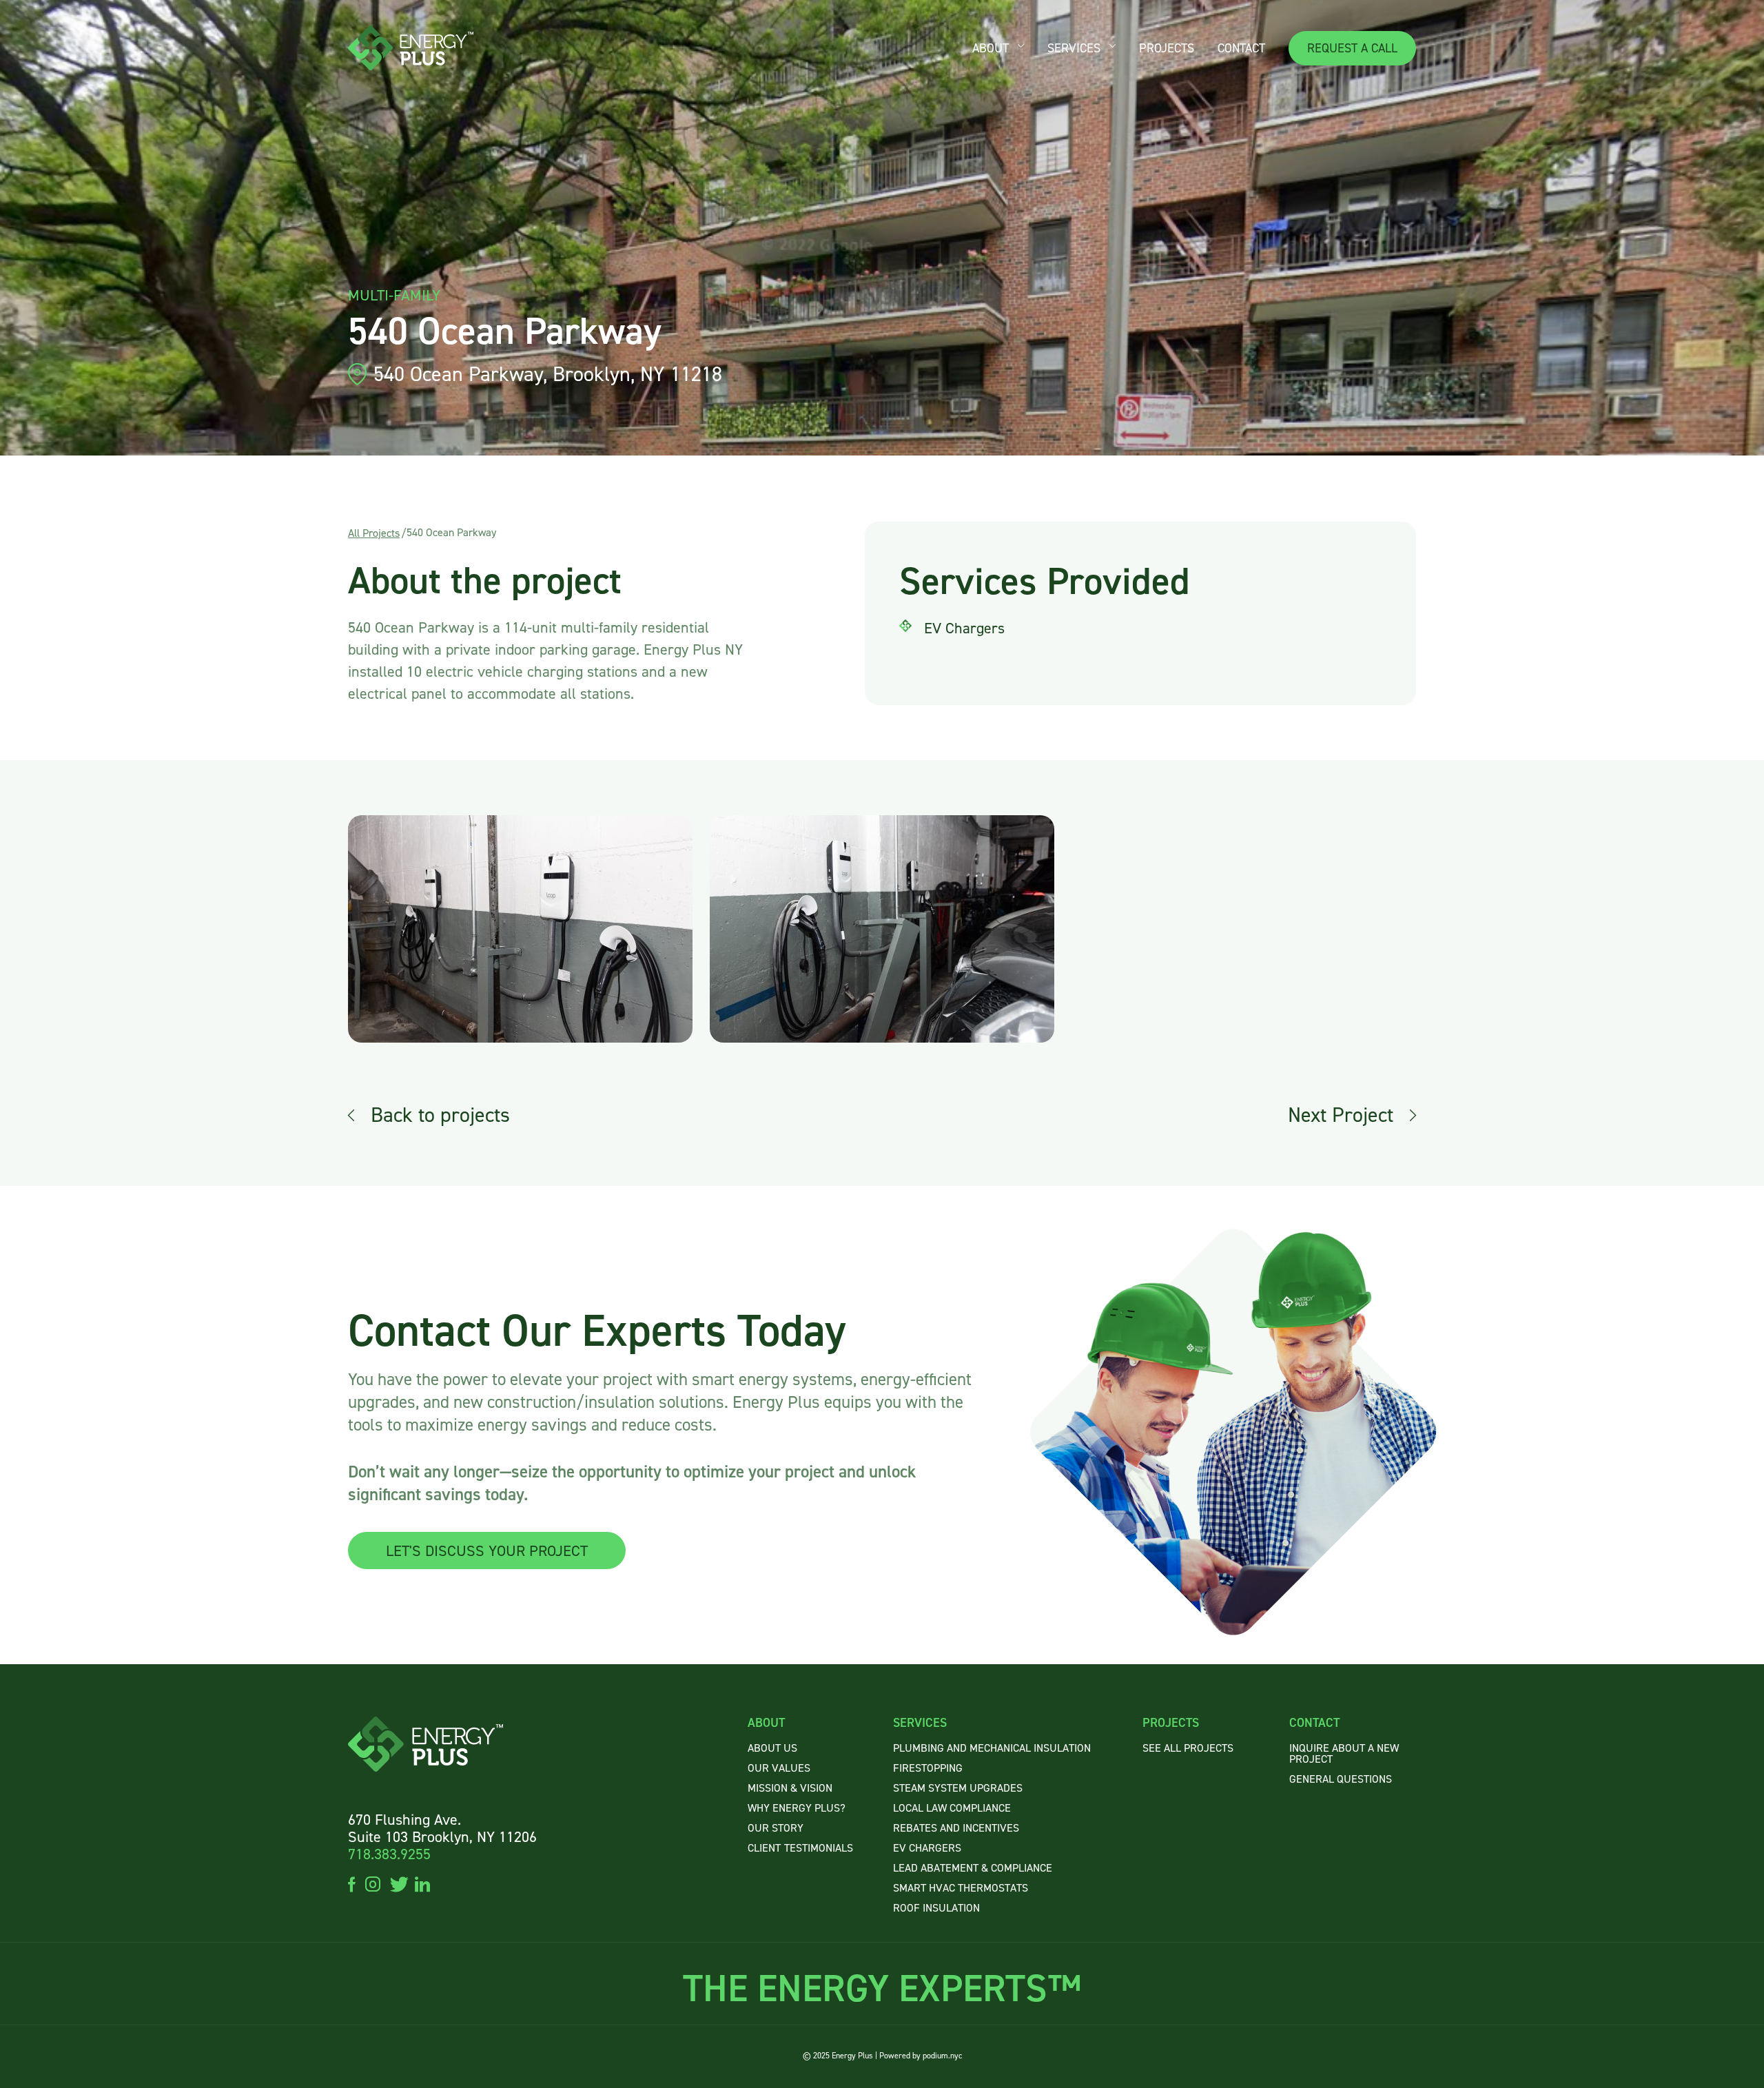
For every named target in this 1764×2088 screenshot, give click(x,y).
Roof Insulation (936, 1908)
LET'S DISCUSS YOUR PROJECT (487, 1551)
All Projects (374, 533)
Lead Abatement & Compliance (973, 1868)
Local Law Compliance (952, 1808)
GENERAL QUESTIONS (1341, 1779)
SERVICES (1074, 48)
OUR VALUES (779, 1768)
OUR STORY (776, 1828)
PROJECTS (1167, 48)
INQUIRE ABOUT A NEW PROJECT (1344, 1753)
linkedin (422, 1883)
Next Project (1341, 1115)
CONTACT (1241, 48)
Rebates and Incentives (956, 1828)
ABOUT (991, 48)
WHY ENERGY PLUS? (797, 1808)
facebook (352, 1883)
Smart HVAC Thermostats (961, 1888)
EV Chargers (927, 1848)
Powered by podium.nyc (921, 2056)
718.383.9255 (389, 1854)
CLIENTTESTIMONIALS (800, 1848)
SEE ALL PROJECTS (1188, 1748)
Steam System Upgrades (958, 1788)
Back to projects (440, 1115)
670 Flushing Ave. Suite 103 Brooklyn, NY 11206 (442, 1828)
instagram (373, 1883)
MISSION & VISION (790, 1788)
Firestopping (928, 1768)
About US (772, 1748)
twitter (398, 1883)
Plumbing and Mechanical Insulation (992, 1748)
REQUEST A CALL (1352, 48)
